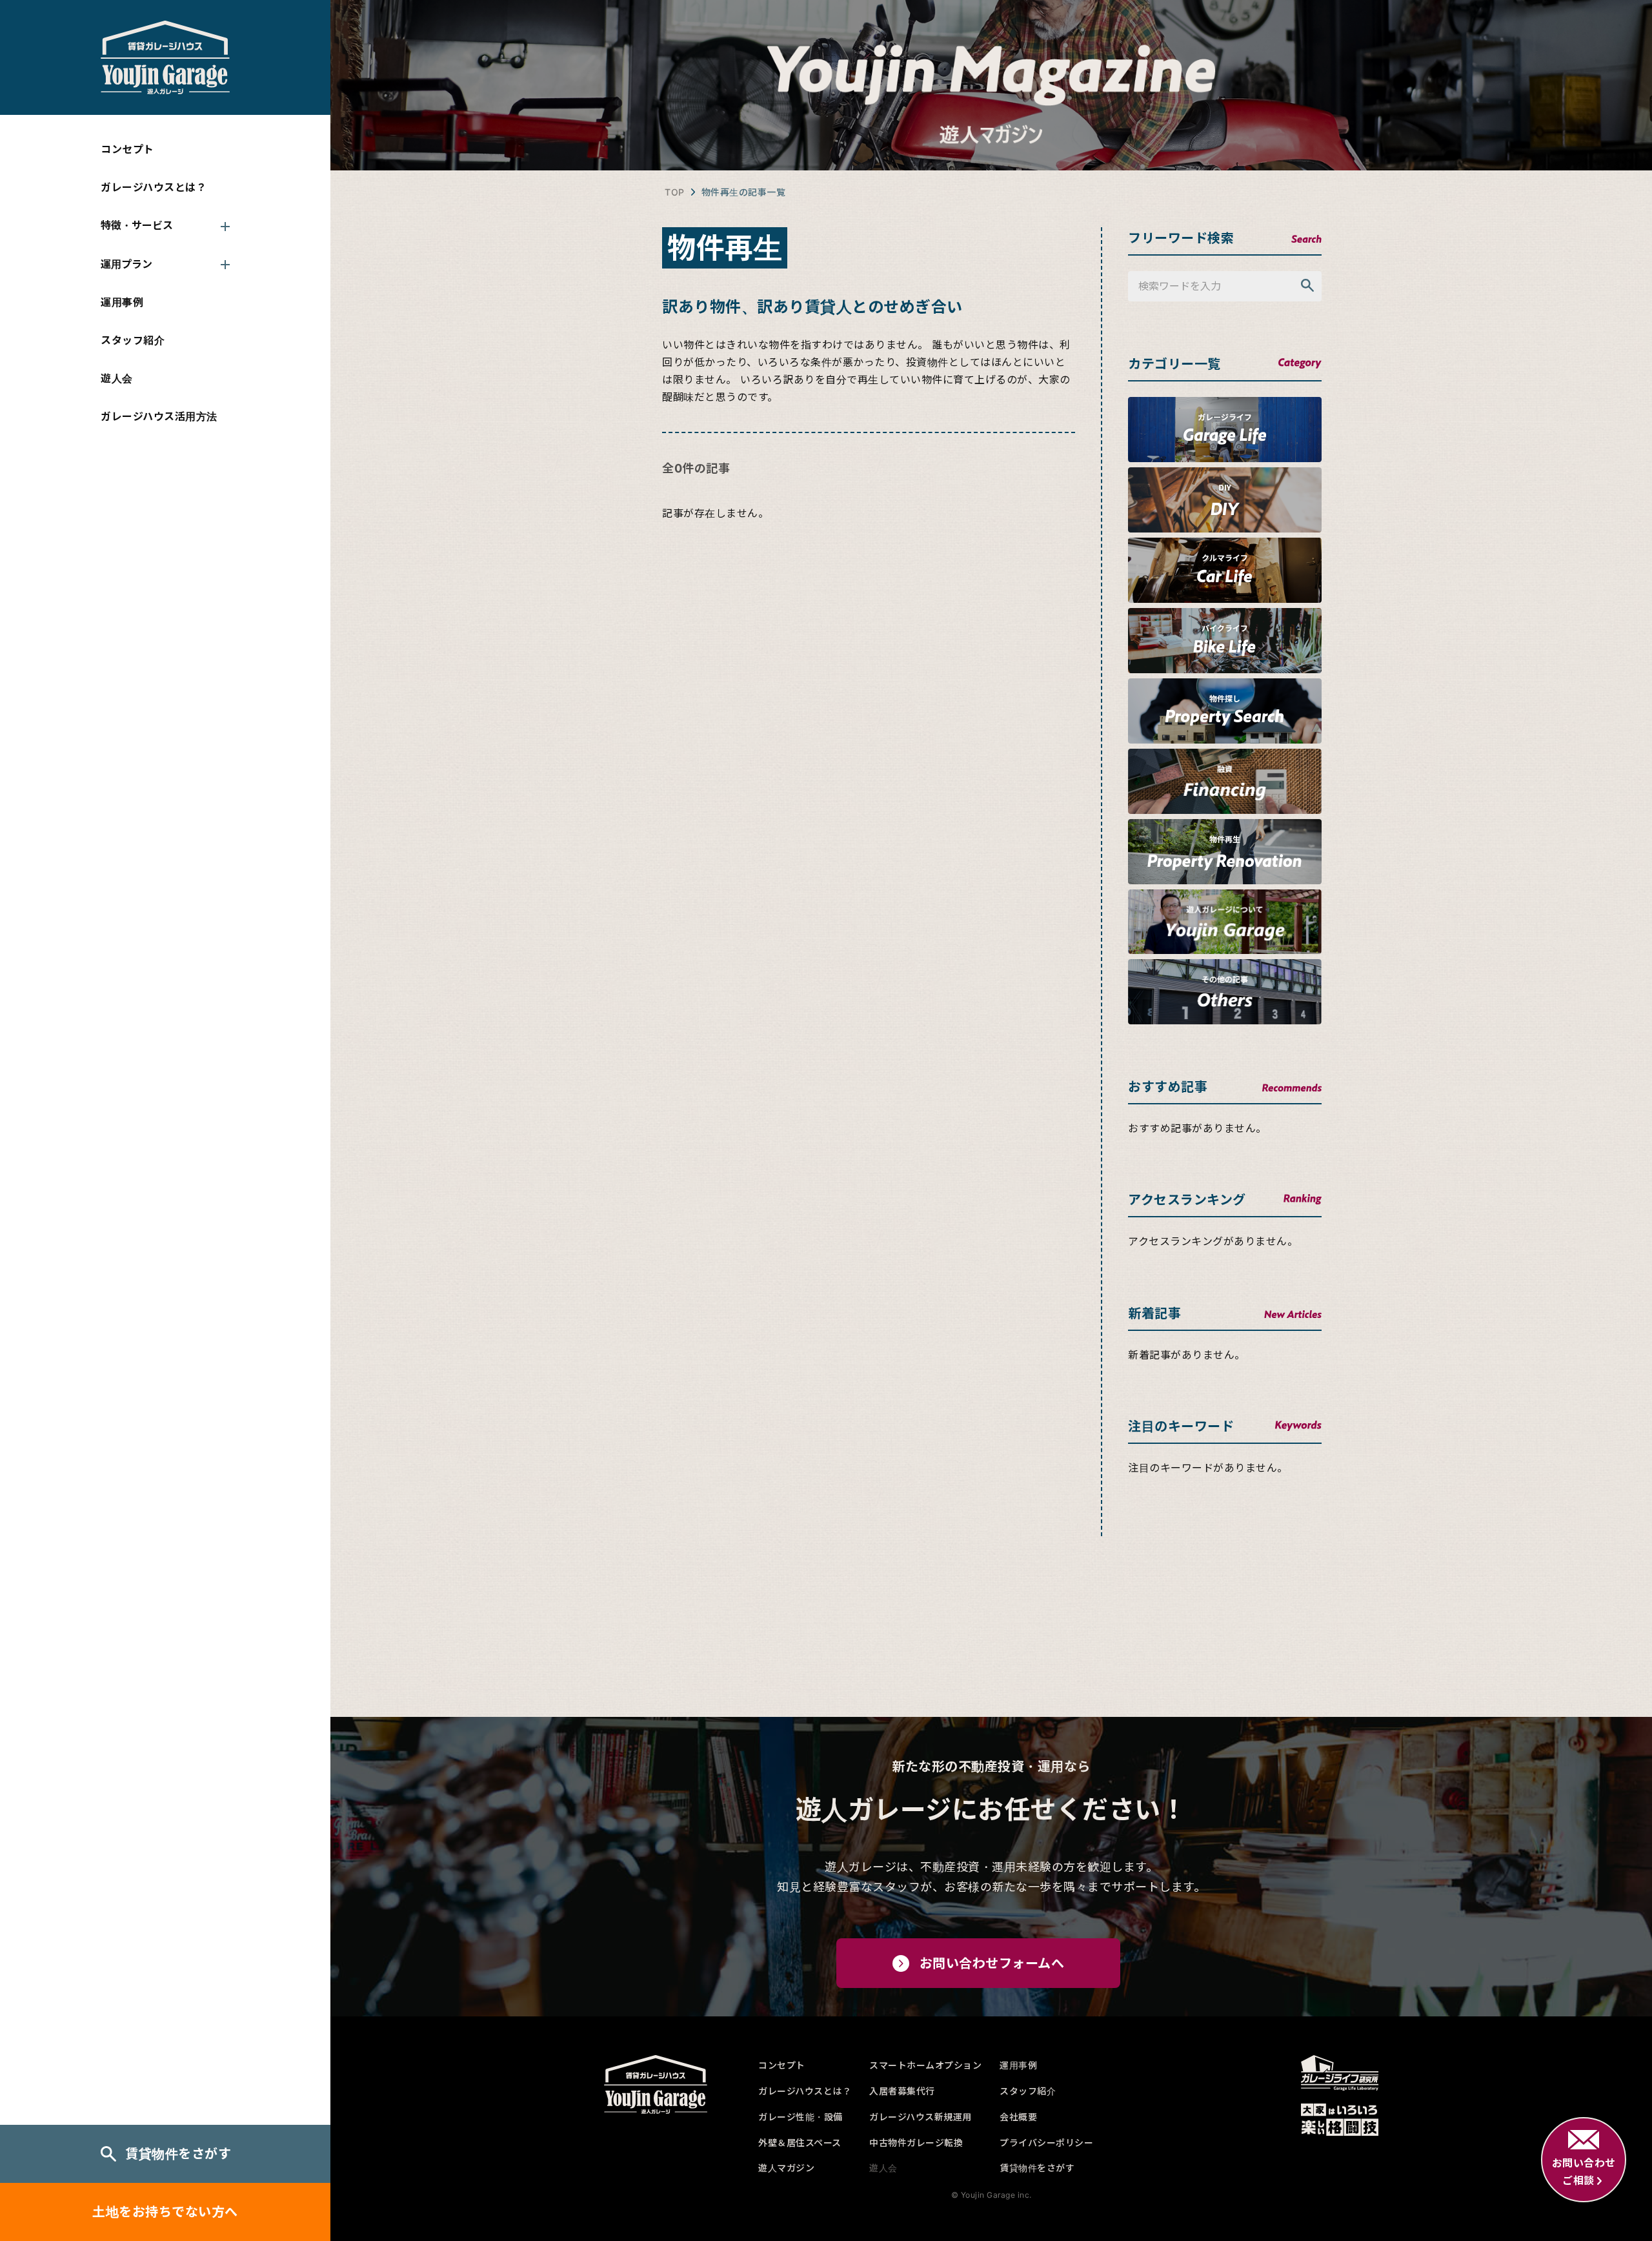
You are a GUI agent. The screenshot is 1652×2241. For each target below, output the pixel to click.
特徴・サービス (137, 225)
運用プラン (126, 264)
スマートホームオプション (925, 2065)
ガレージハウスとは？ (154, 187)
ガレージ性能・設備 (801, 2117)
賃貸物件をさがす (178, 2154)
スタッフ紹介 (133, 340)
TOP (675, 192)
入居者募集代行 (902, 2091)
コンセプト (127, 149)
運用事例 (122, 302)
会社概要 (1018, 2117)
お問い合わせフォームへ (992, 1963)
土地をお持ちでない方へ (165, 2212)
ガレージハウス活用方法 (159, 416)
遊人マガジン (786, 2168)
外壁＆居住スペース (800, 2143)
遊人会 (117, 378)
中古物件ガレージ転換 (916, 2143)
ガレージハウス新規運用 (921, 2117)
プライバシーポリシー (1046, 2143)
